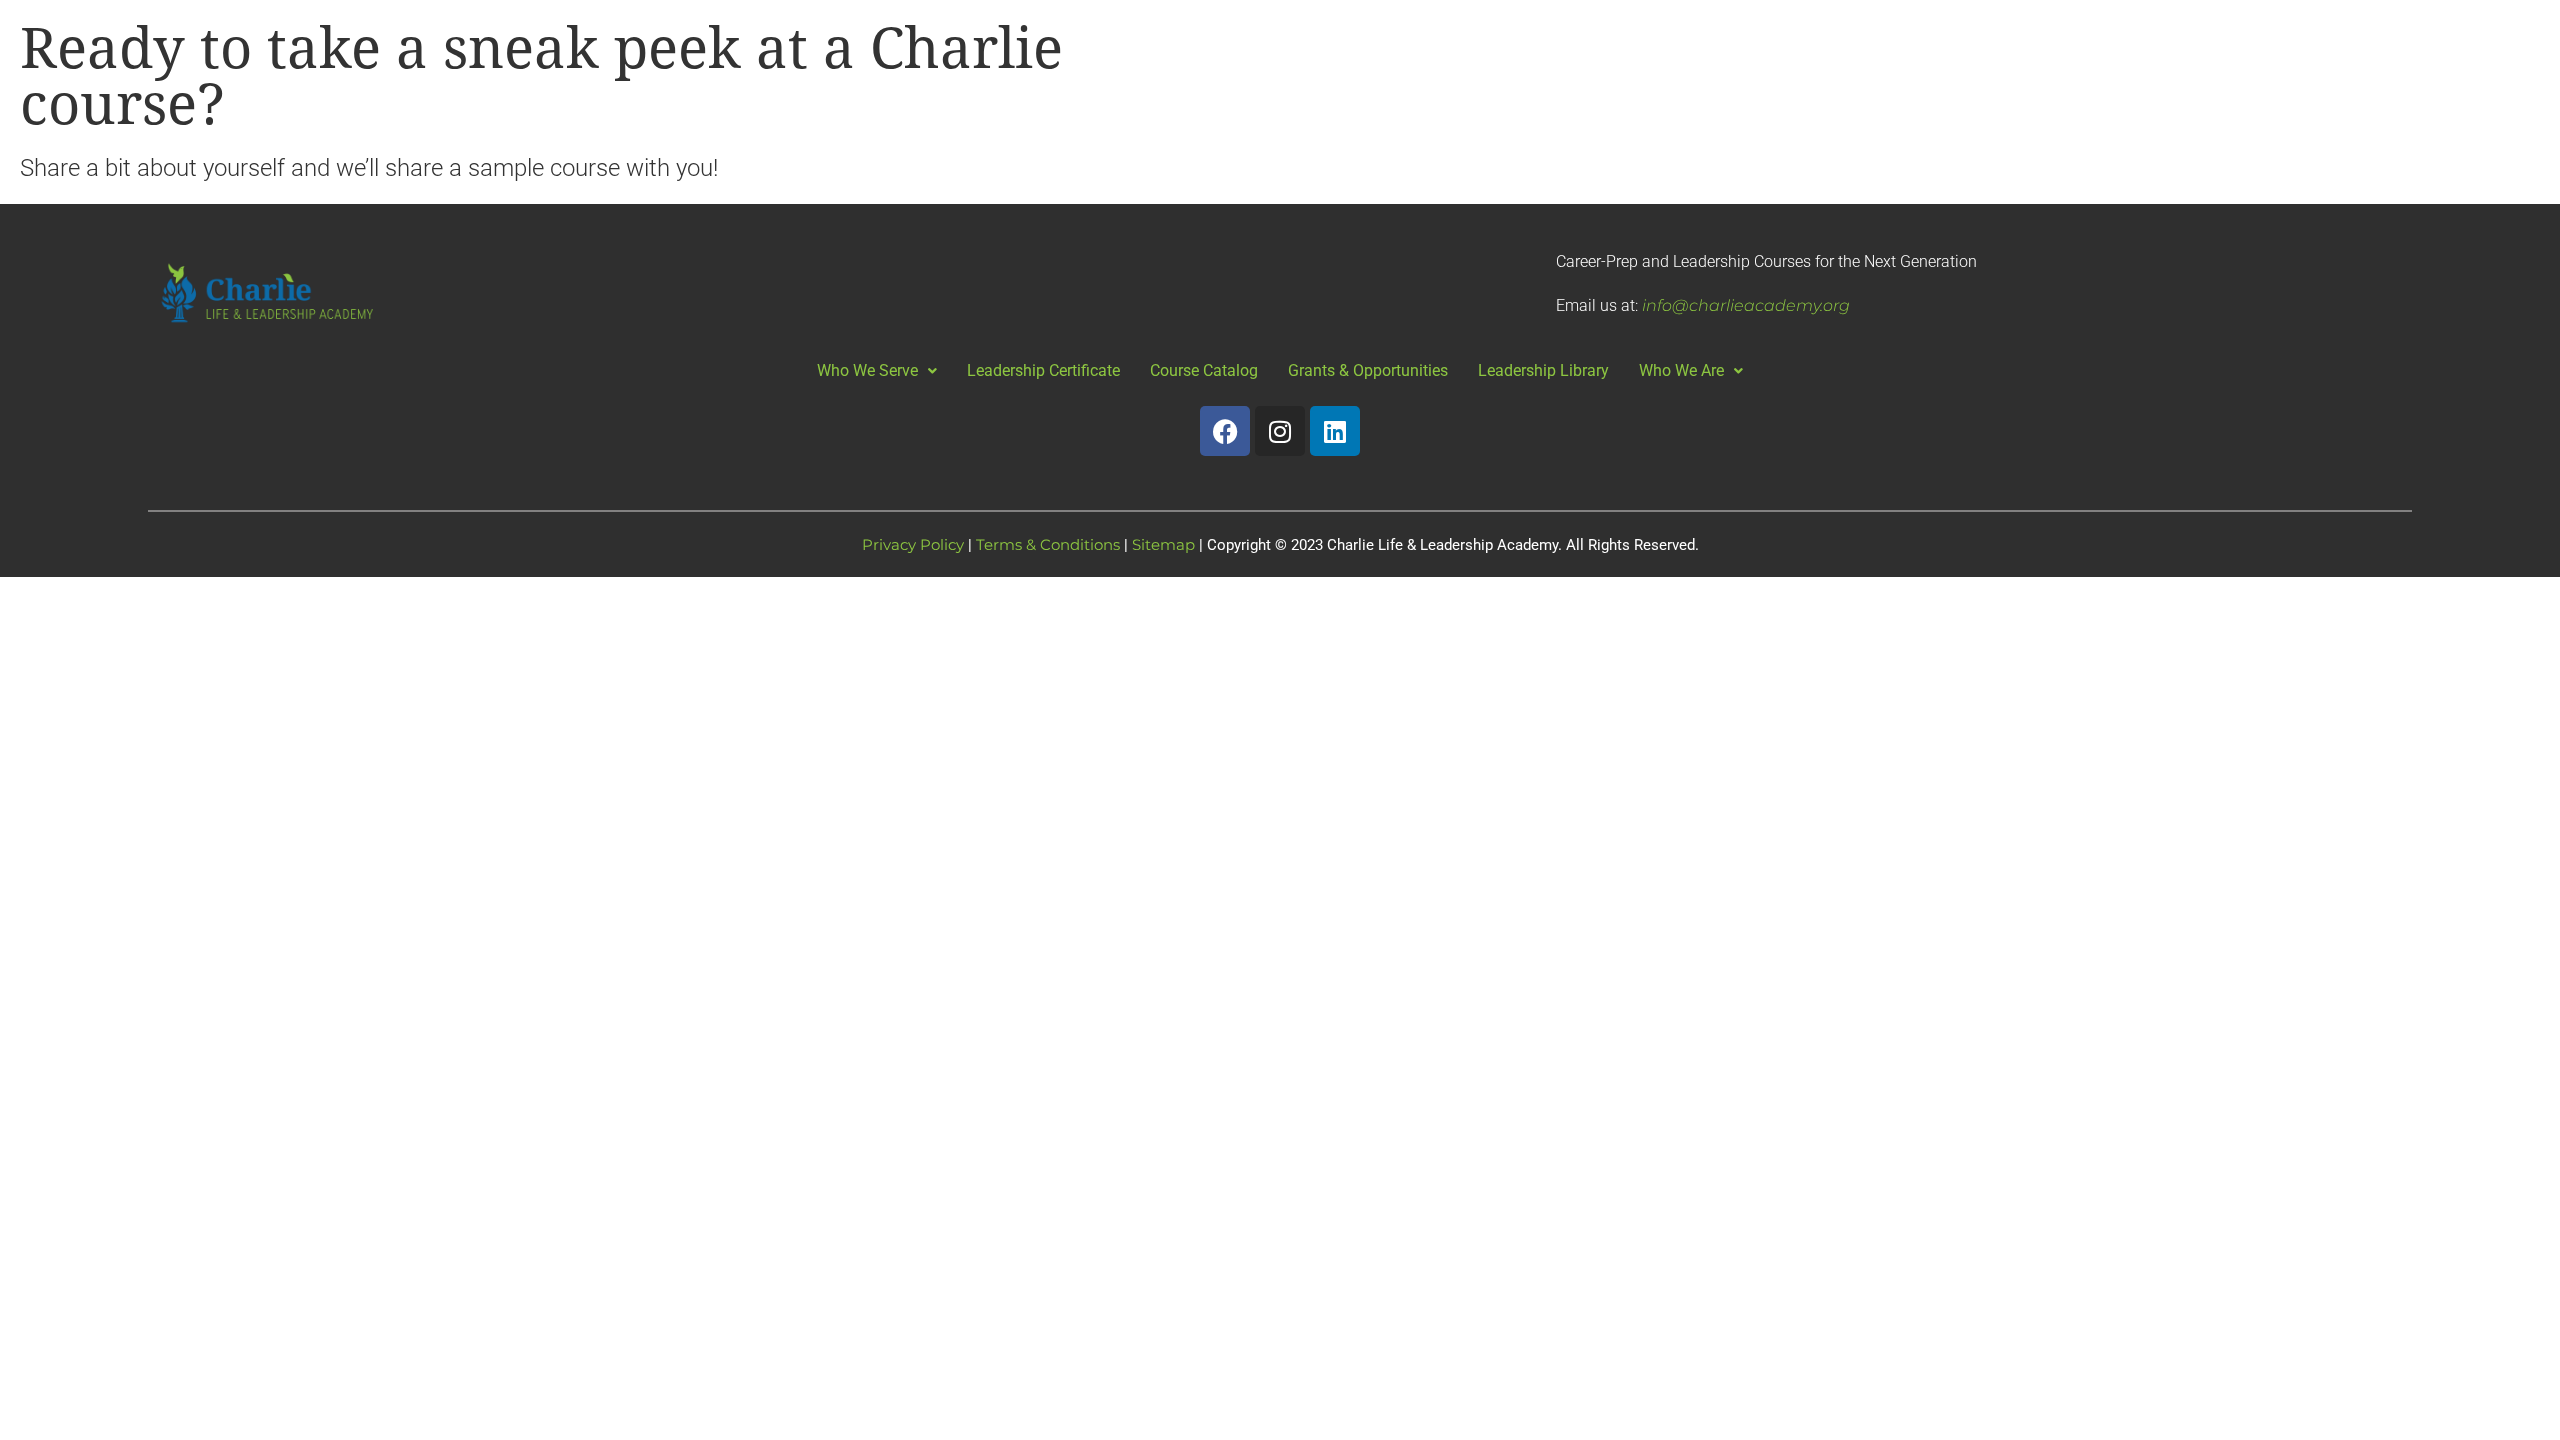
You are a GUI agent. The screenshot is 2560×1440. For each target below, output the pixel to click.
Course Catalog (1204, 370)
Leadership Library (1543, 370)
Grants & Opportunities (1368, 370)
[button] (877, 370)
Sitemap (1163, 544)
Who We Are (1681, 370)
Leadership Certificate (1043, 370)
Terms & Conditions (1048, 544)
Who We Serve (867, 370)
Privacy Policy (913, 544)
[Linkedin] (1335, 431)
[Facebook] (1225, 431)
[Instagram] (1280, 431)
